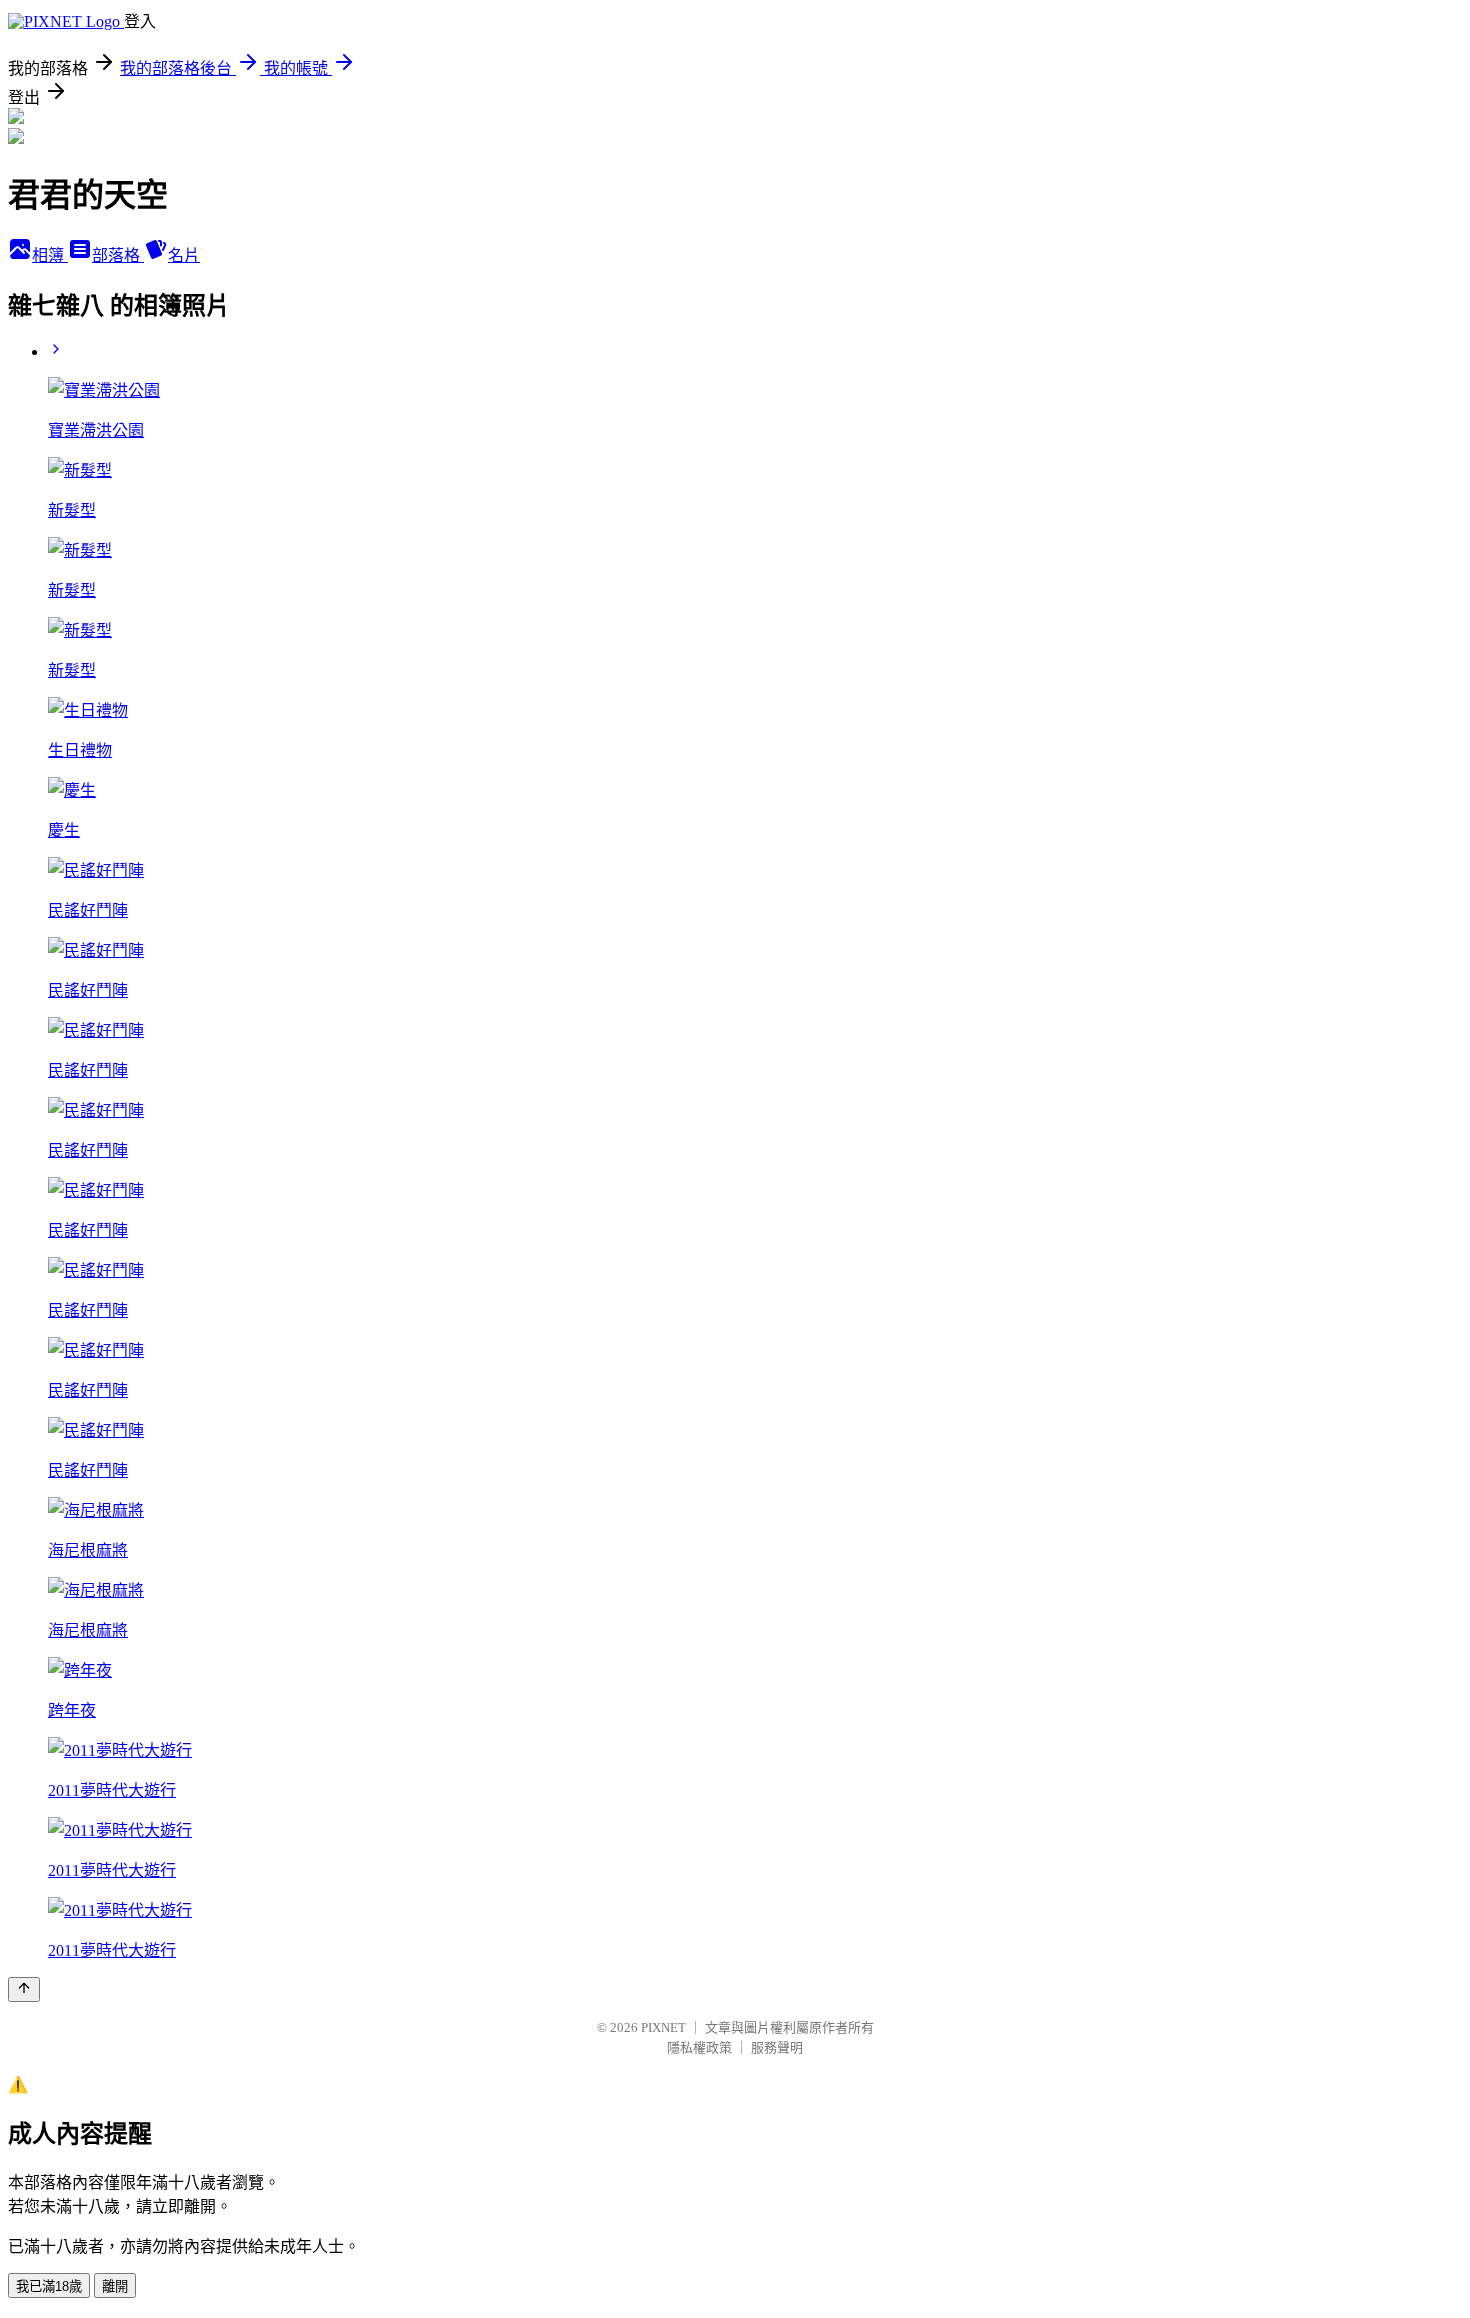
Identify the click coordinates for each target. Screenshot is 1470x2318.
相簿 (50, 255)
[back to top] (24, 1989)
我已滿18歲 (49, 2286)
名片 (184, 255)
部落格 (118, 255)
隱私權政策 (699, 2047)
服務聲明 (777, 2047)
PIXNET (663, 2027)
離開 (115, 2286)
